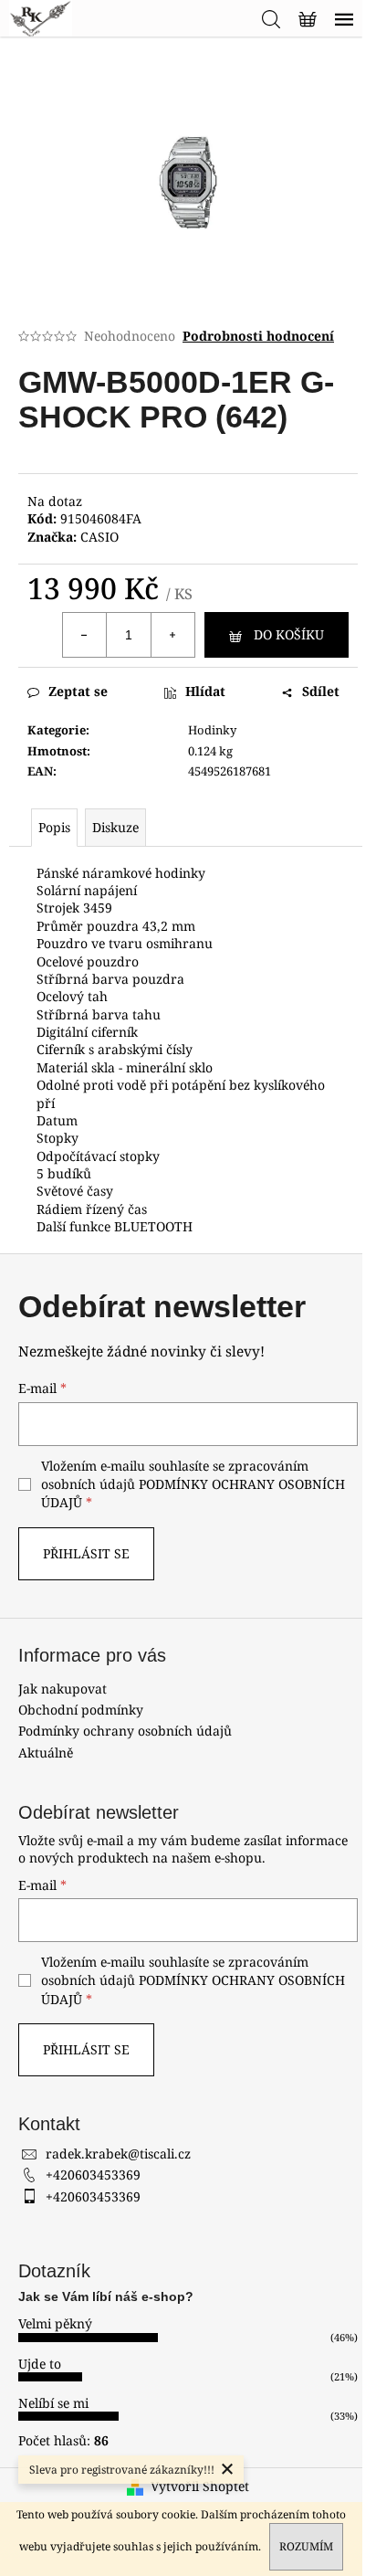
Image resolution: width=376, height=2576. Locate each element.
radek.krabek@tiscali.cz (118, 2154)
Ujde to (40, 2364)
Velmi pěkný (55, 2323)
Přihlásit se (86, 1553)
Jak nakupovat (63, 1689)
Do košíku (289, 634)
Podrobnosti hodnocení (258, 336)
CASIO (99, 537)
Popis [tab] (54, 827)
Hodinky (212, 730)
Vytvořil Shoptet (200, 2486)
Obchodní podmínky (81, 1710)
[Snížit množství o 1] (85, 635)
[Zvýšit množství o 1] (172, 635)
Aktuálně (46, 1753)
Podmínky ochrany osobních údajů (125, 1731)
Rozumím (306, 2546)
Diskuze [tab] (115, 827)
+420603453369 (93, 2175)
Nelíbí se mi (53, 2403)
